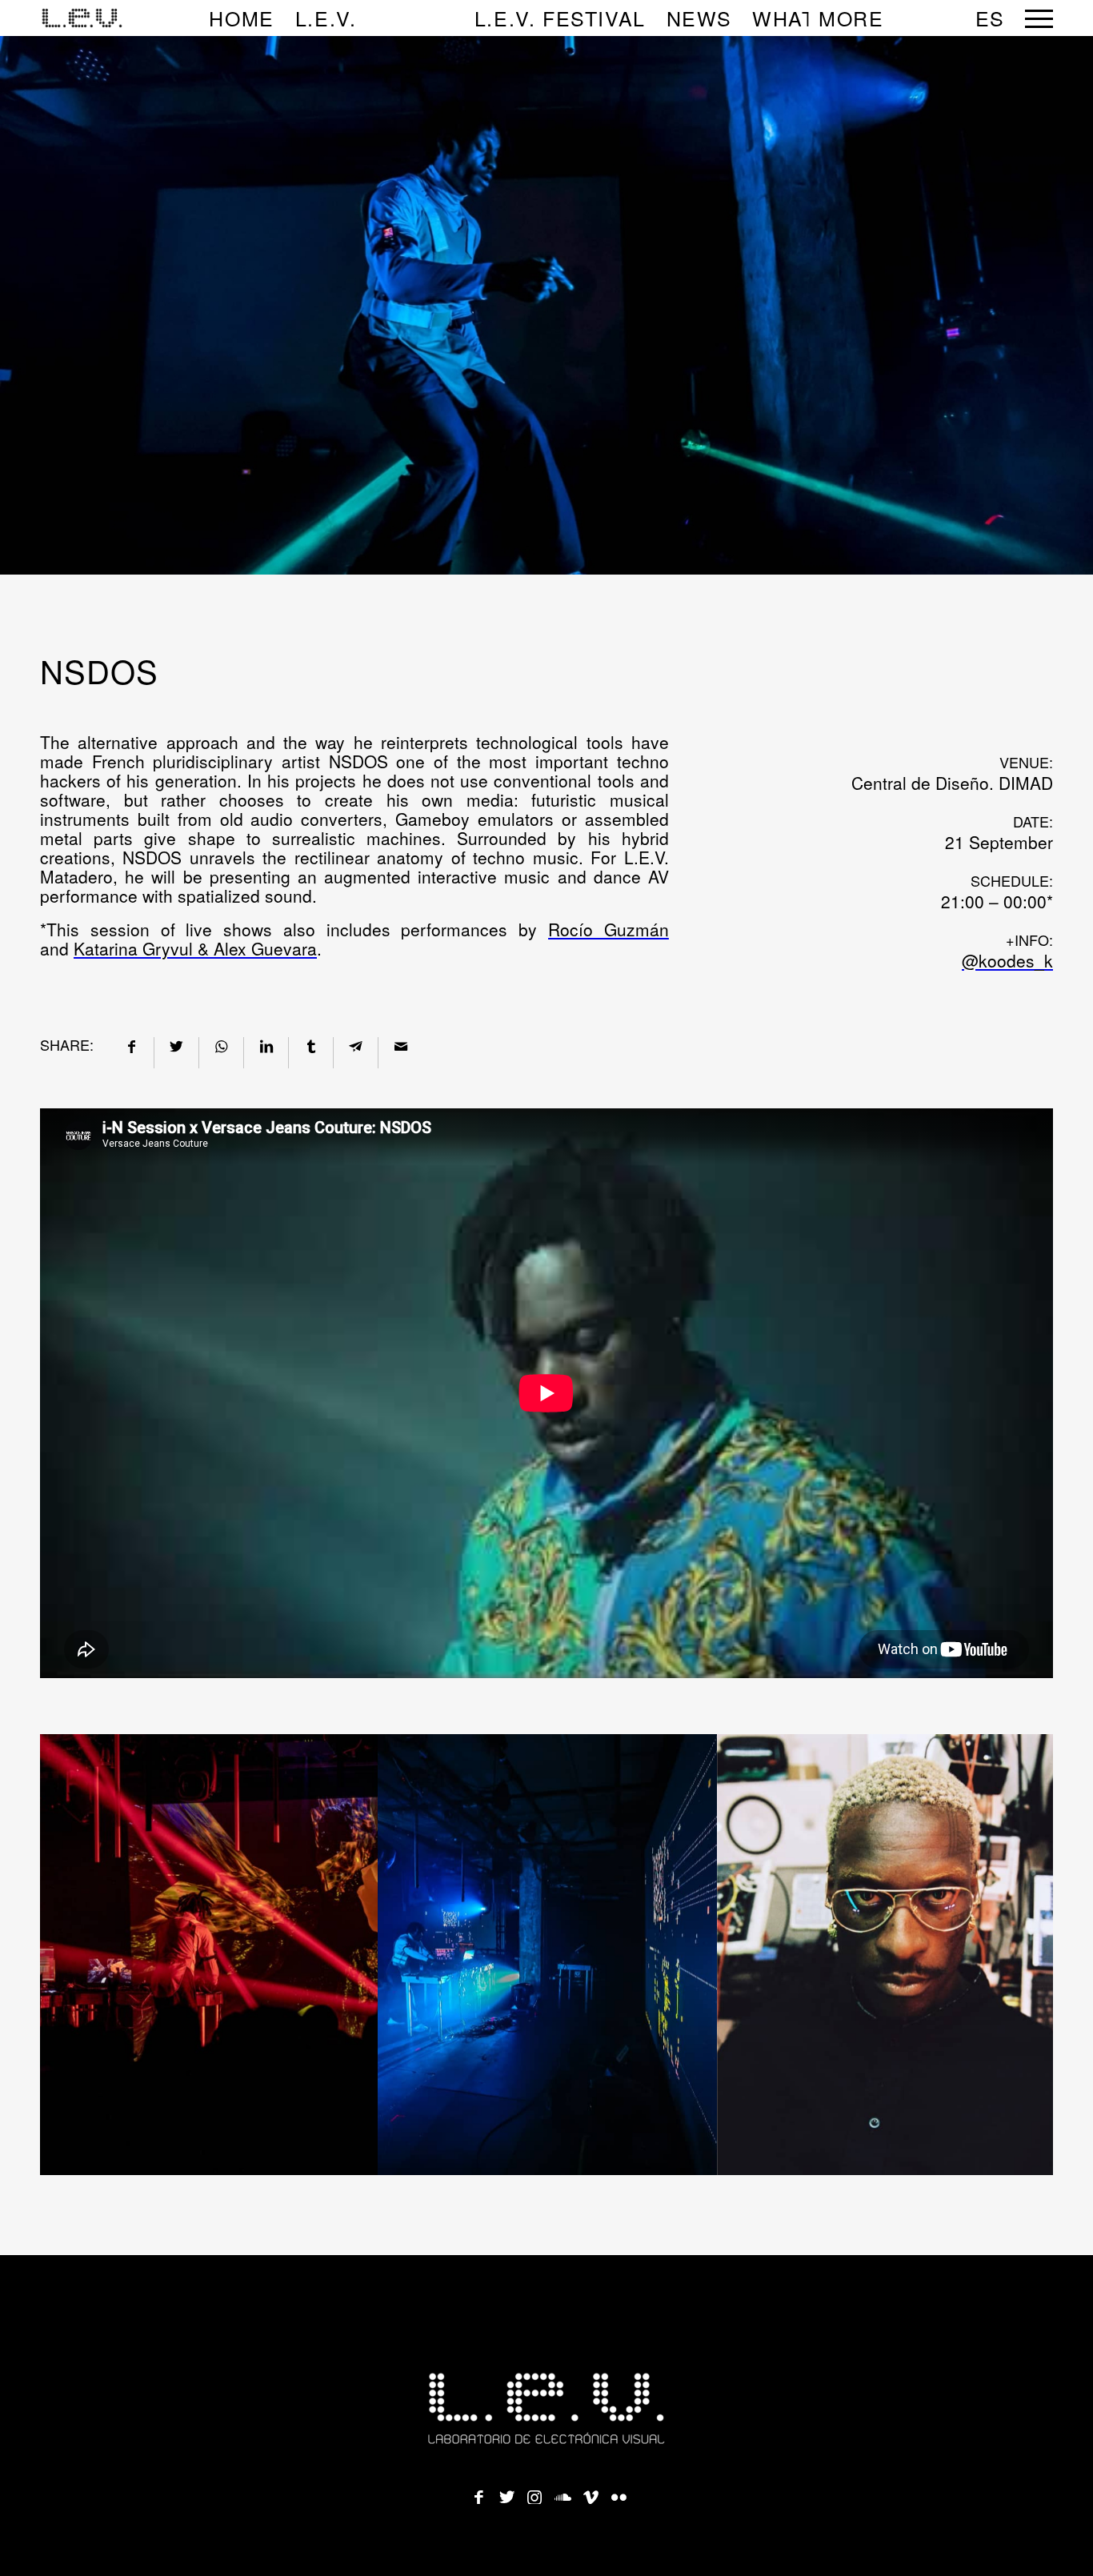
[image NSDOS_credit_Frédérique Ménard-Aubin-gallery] (548, 1954)
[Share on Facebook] (132, 1045)
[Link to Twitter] (506, 2492)
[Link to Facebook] (478, 2492)
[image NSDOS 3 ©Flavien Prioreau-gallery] (887, 1954)
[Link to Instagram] (534, 2492)
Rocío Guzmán (609, 929)
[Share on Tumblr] (311, 1045)
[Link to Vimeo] (591, 2492)
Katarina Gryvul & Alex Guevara (195, 948)
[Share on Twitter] (176, 1045)
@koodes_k (1007, 960)
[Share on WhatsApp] (221, 1045)
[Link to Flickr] (619, 2492)
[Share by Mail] (400, 1045)
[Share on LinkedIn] (266, 1045)
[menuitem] (241, 18)
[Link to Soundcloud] (563, 2492)
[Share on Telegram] (356, 1045)
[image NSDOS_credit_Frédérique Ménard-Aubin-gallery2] (209, 1954)
